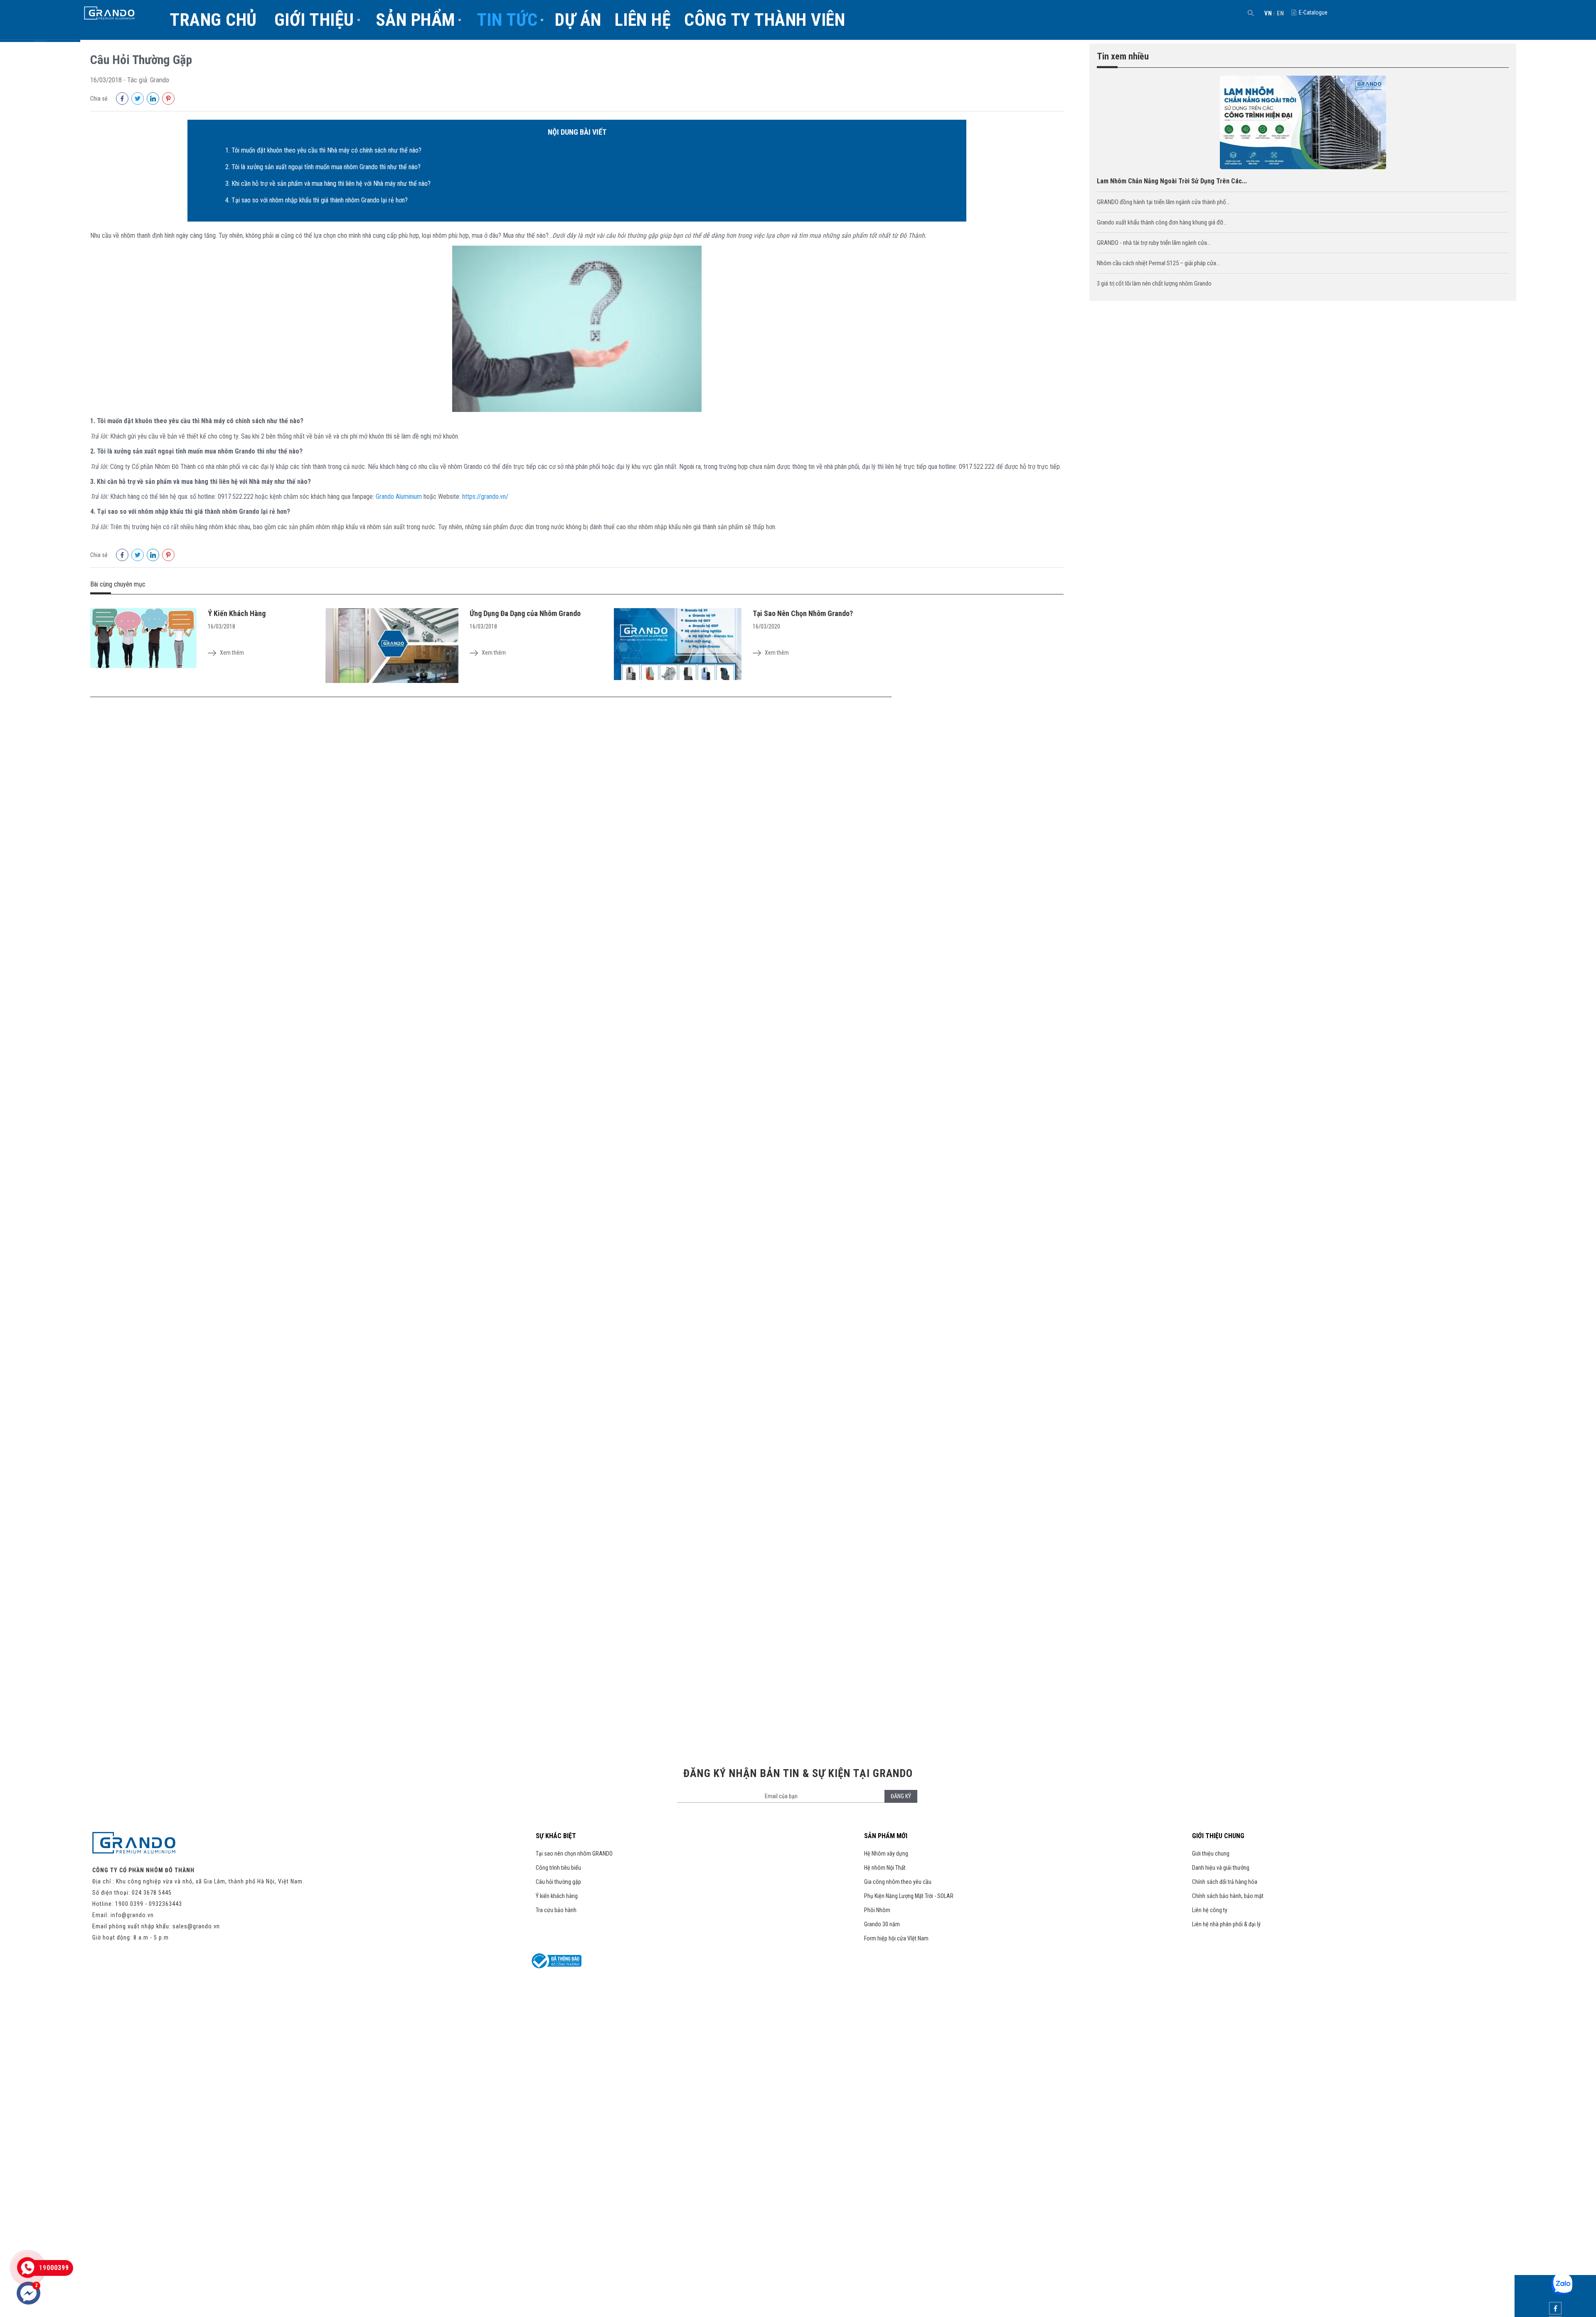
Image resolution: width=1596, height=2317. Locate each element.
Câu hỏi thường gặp (558, 1882)
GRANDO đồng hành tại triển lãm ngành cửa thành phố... (1163, 202)
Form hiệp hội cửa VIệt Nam (896, 1938)
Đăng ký (901, 1796)
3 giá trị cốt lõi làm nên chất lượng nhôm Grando (1154, 283)
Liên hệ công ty (1210, 1910)
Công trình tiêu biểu (558, 1868)
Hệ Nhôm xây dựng (886, 1854)
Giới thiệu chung (1211, 1854)
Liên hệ (643, 20)
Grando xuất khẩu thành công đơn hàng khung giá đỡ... (1162, 222)
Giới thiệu (314, 20)
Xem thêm (232, 653)
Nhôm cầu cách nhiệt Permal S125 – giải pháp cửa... (1158, 263)
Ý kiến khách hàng (557, 1896)
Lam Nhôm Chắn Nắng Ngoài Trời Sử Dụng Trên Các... (1172, 181)
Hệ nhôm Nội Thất (885, 1868)
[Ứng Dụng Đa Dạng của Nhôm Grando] (392, 646)
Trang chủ (213, 20)
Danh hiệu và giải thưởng (1221, 1868)
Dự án (578, 20)
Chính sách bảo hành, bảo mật (1228, 1896)
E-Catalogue (1313, 12)
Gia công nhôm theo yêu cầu (898, 1882)
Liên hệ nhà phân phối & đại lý (1226, 1924)
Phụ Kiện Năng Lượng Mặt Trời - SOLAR (909, 1896)
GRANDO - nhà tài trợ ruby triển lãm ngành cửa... (1154, 243)
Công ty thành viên (765, 20)
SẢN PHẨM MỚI (886, 1836)
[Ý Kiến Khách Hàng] (143, 639)
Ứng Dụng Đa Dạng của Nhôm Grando (525, 613)
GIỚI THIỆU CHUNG (1218, 1836)
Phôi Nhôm (877, 1910)
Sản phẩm (415, 20)
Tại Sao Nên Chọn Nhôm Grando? (803, 613)
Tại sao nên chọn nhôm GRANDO (574, 1854)
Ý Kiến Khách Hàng (237, 613)
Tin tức (507, 20)
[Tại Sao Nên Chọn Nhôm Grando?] (678, 645)
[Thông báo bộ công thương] (557, 1966)
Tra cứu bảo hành (556, 1910)
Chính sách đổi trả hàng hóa (1225, 1882)
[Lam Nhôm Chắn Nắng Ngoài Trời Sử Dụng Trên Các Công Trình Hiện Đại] (1303, 167)
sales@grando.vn (196, 1926)
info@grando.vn (132, 1915)
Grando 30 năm (882, 1924)
